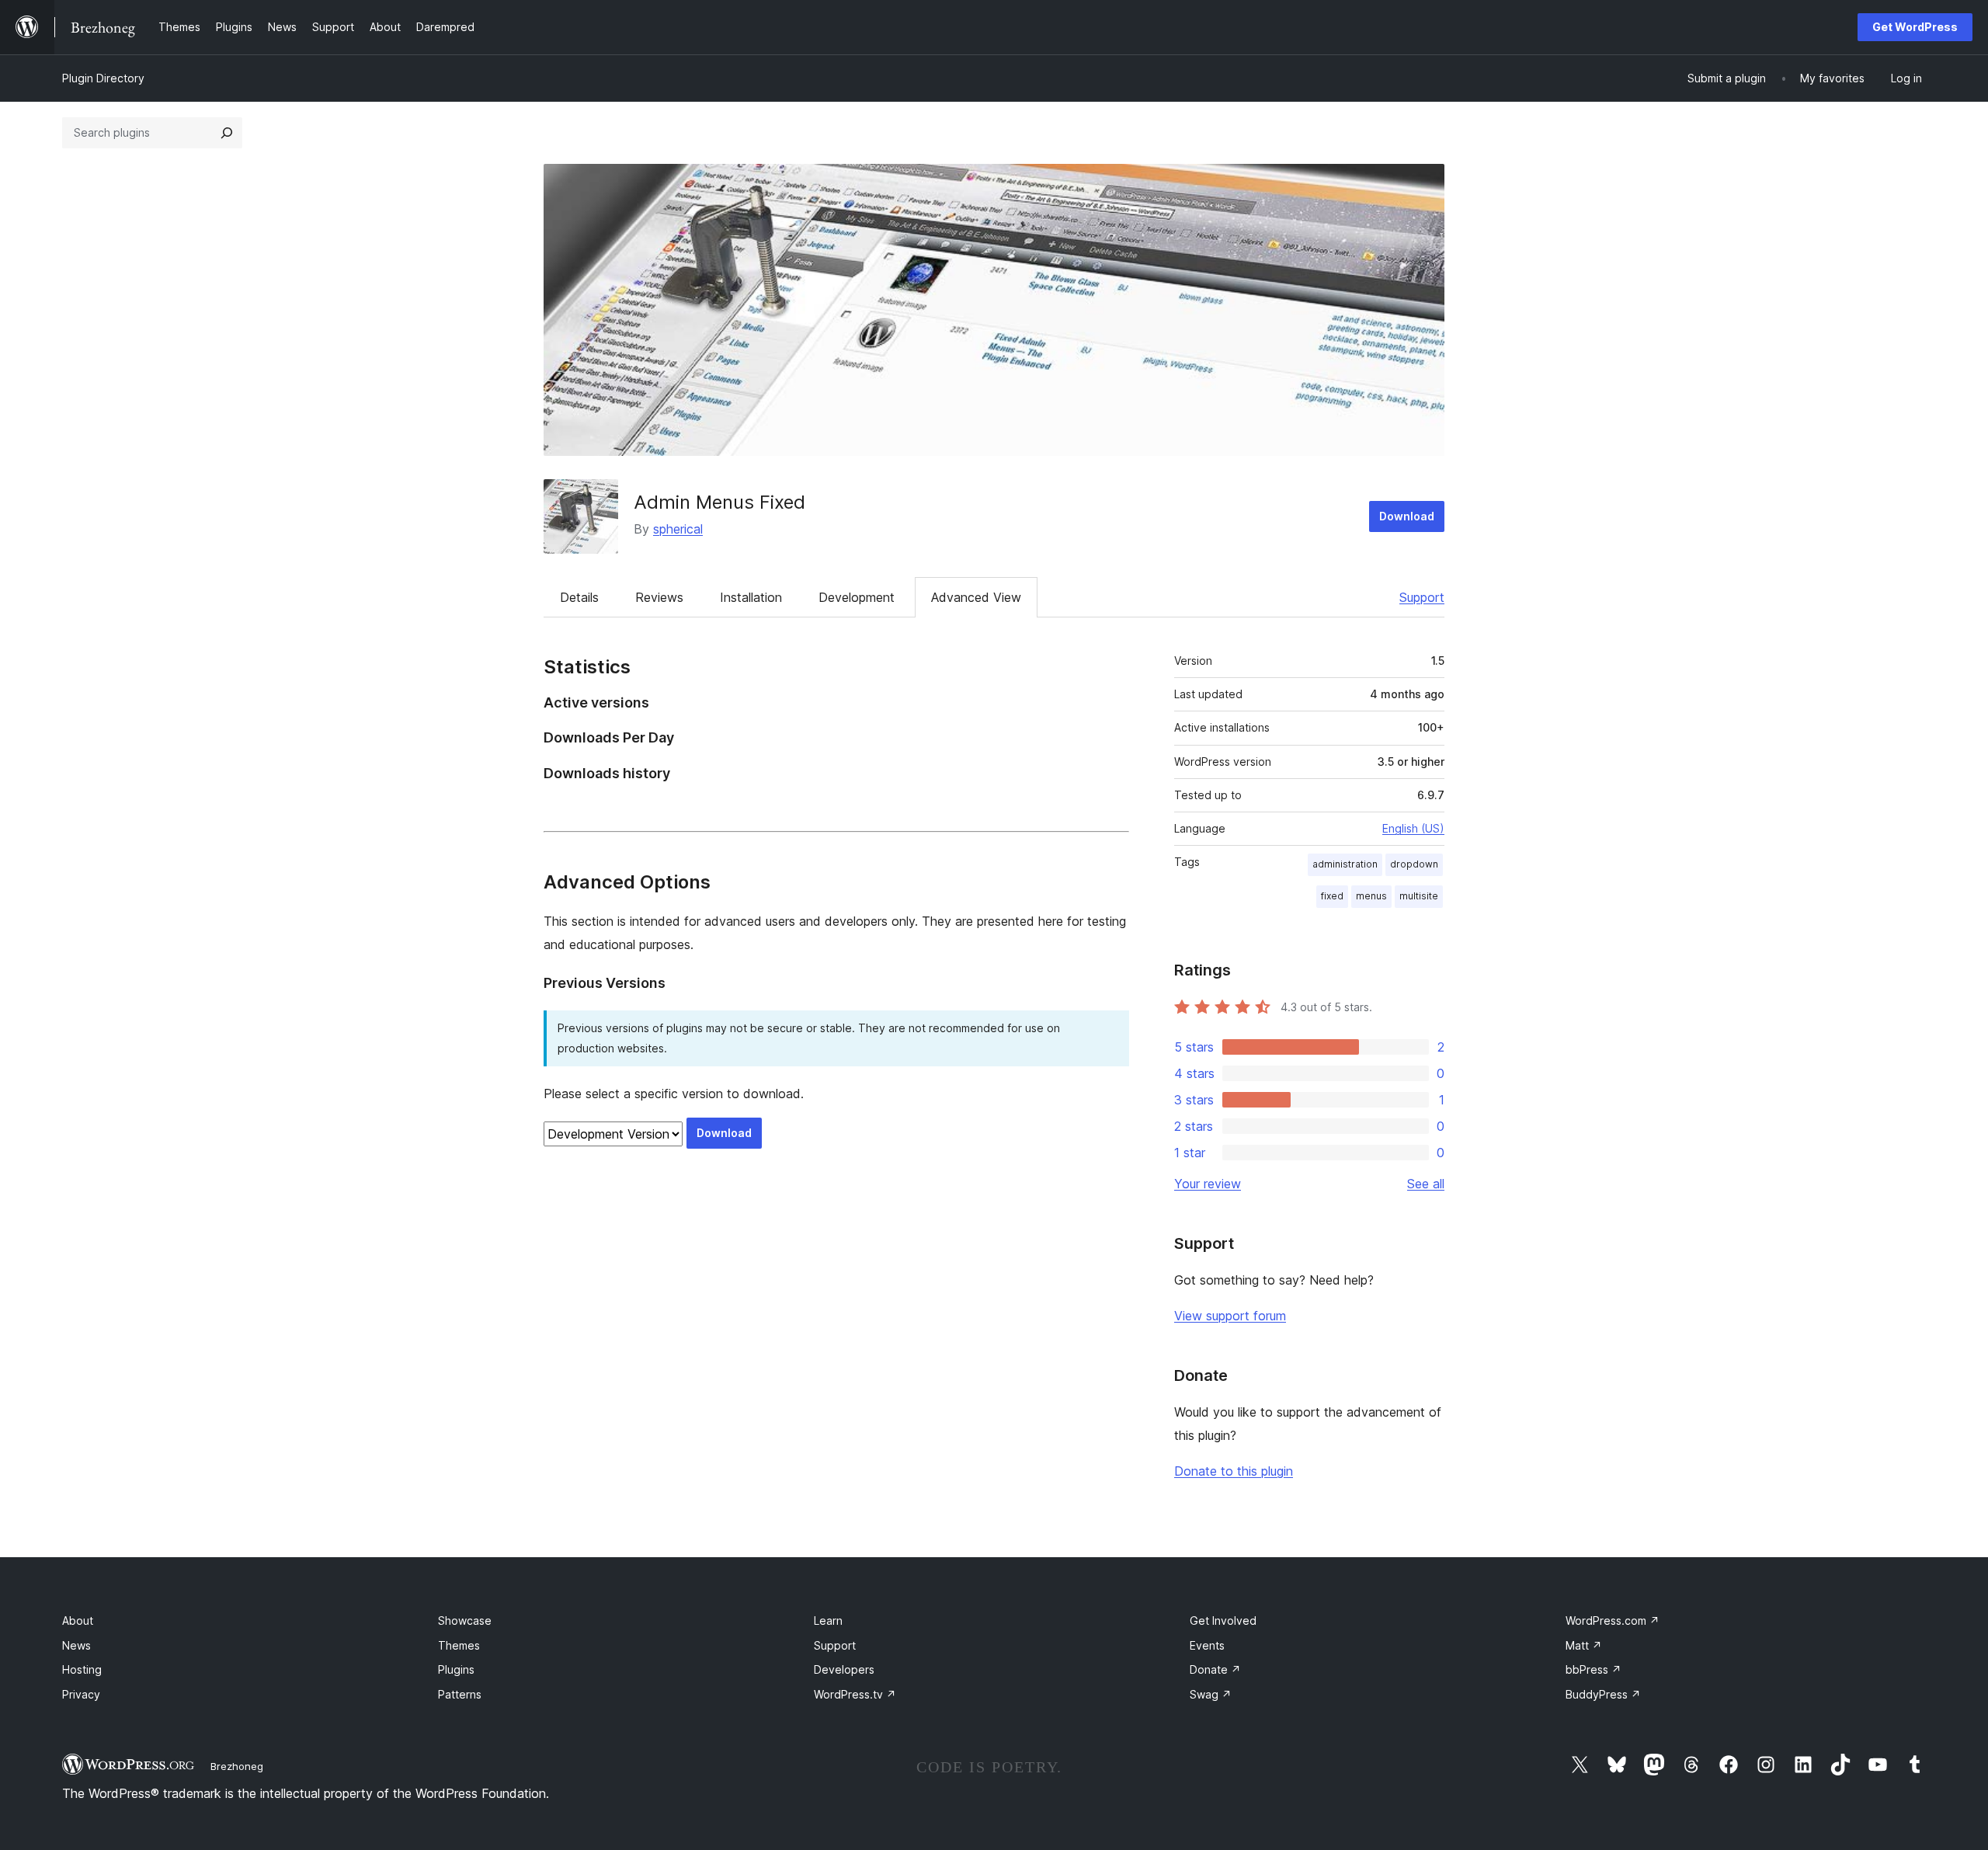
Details (579, 597)
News (76, 1645)
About (78, 1620)
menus (1371, 896)
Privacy (81, 1694)
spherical (678, 529)
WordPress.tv (855, 1694)
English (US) (1413, 828)
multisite (1419, 896)
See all (1426, 1184)
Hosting (82, 1669)
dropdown (1414, 864)
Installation (751, 597)
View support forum (1230, 1316)
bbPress (1594, 1669)
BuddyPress (1603, 1694)
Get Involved (1223, 1620)
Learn (828, 1620)
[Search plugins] (227, 133)
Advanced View (976, 597)
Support (1422, 597)
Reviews (659, 597)
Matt (1584, 1645)
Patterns (460, 1694)
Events (1207, 1645)
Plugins (456, 1669)
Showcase (465, 1620)
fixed (1332, 896)
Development (857, 597)
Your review (1208, 1184)
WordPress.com (1613, 1620)
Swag (1211, 1694)
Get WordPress (1915, 27)
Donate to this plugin (1234, 1471)
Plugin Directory (103, 78)
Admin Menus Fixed (719, 502)
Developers (844, 1669)
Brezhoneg (237, 1766)
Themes (459, 1645)
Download (1407, 516)
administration (1345, 864)
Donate (1215, 1669)
